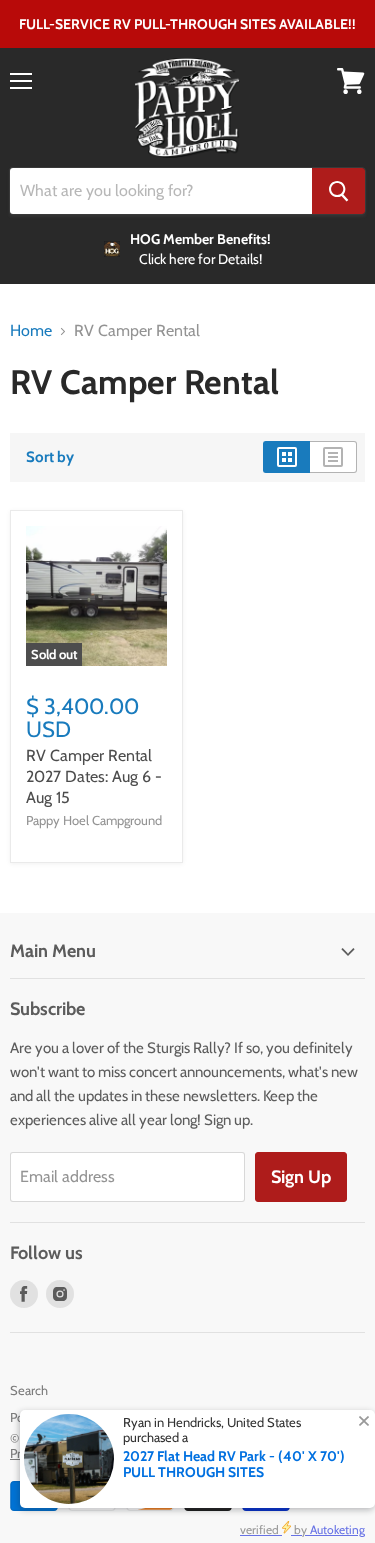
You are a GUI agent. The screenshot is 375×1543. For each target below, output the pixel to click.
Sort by (50, 457)
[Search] (338, 191)
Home (31, 331)
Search (29, 1390)
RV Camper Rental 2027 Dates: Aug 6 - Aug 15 (94, 776)
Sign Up (301, 1177)
